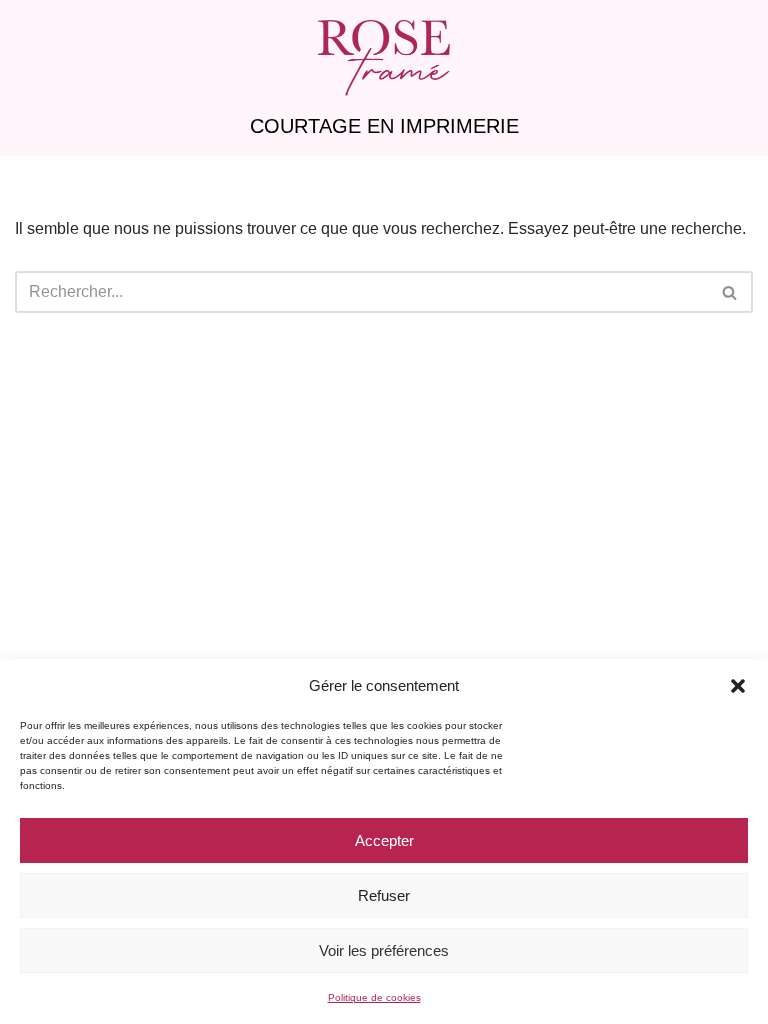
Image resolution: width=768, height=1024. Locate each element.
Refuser (384, 895)
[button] (738, 686)
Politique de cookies (374, 997)
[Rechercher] (730, 292)
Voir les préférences (384, 950)
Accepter (384, 840)
